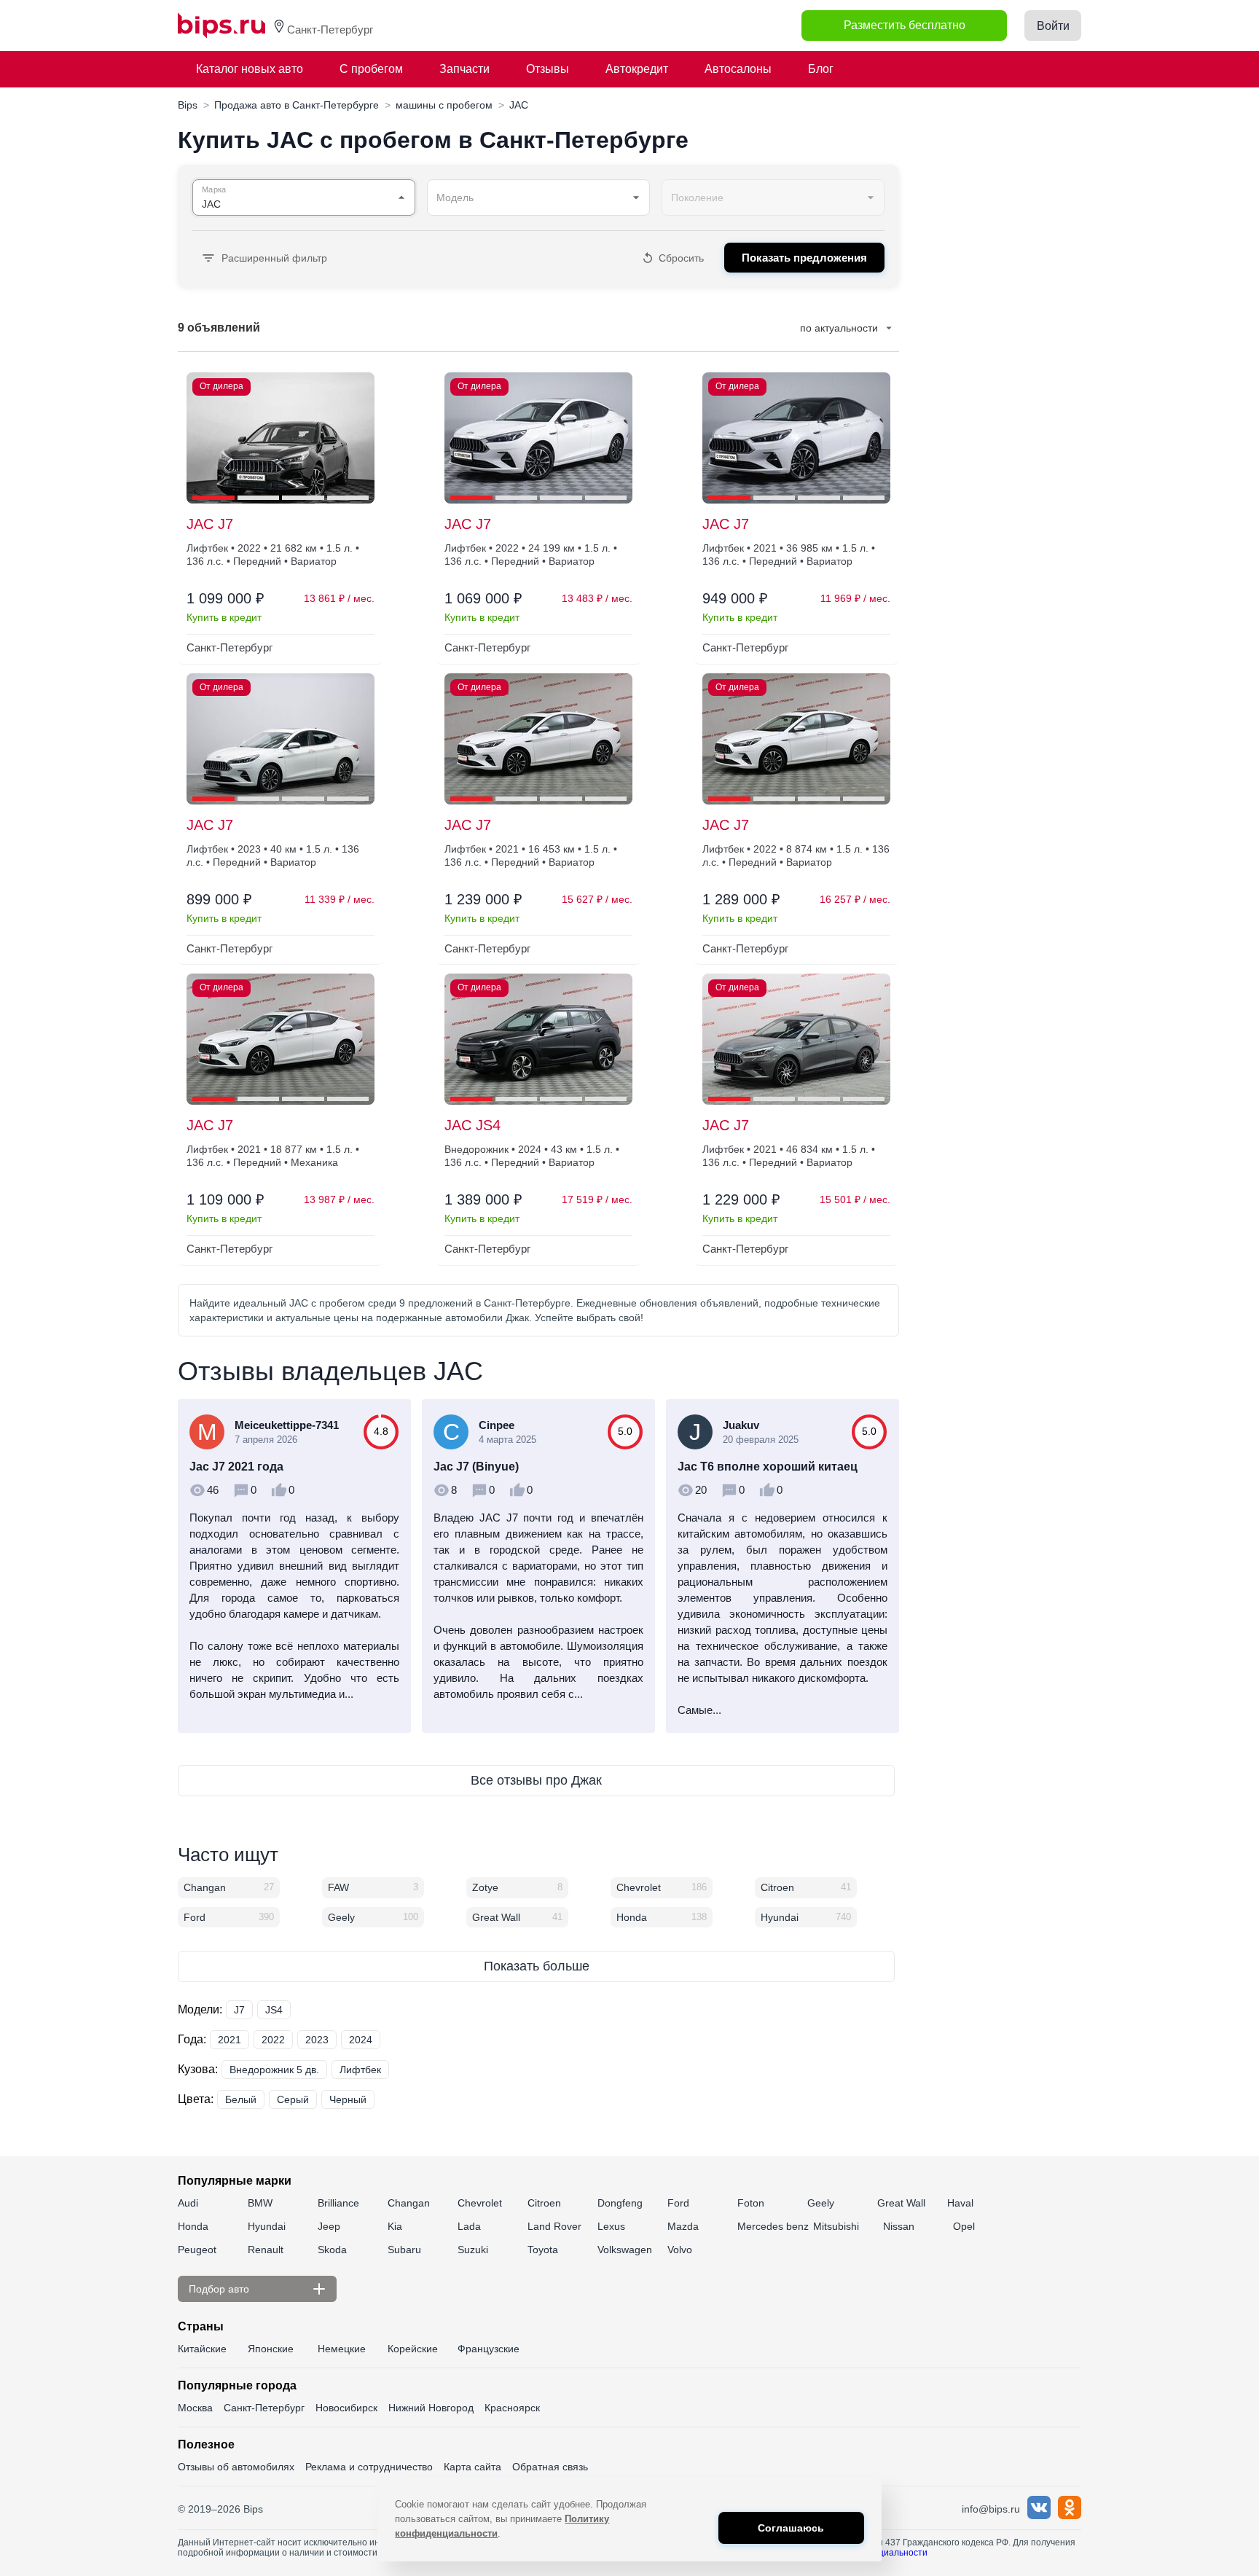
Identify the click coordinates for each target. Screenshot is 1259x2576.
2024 (361, 2040)
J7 (239, 2010)
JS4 (274, 2010)
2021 (230, 2040)
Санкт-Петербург (264, 2408)
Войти (1053, 26)
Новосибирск (346, 2408)
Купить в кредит (224, 617)
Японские (271, 2349)
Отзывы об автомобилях (236, 2467)
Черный (348, 2099)
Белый (241, 2099)
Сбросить (681, 258)
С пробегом (371, 69)
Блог (821, 69)
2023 (317, 2040)
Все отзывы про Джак (536, 1780)
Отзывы (548, 69)
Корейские (413, 2349)
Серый (293, 2099)
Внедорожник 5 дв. (274, 2070)
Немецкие (342, 2349)
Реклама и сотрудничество (369, 2467)
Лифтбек (360, 2070)
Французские (489, 2349)
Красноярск (512, 2408)
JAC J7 (210, 524)
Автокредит (637, 69)
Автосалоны (738, 69)
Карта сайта (472, 2467)
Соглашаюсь (791, 2528)
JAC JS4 (472, 1125)
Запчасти (464, 69)
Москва (195, 2408)
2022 (273, 2040)
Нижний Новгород (431, 2408)
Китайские (202, 2349)
